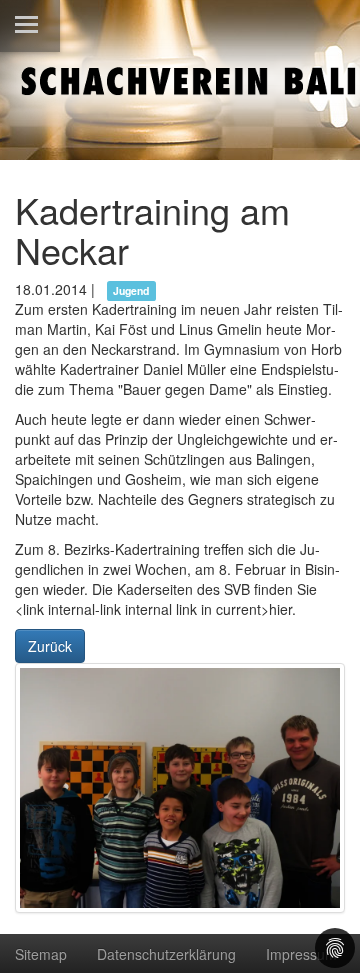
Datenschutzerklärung (166, 954)
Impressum (301, 954)
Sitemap (41, 954)
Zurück (50, 646)
